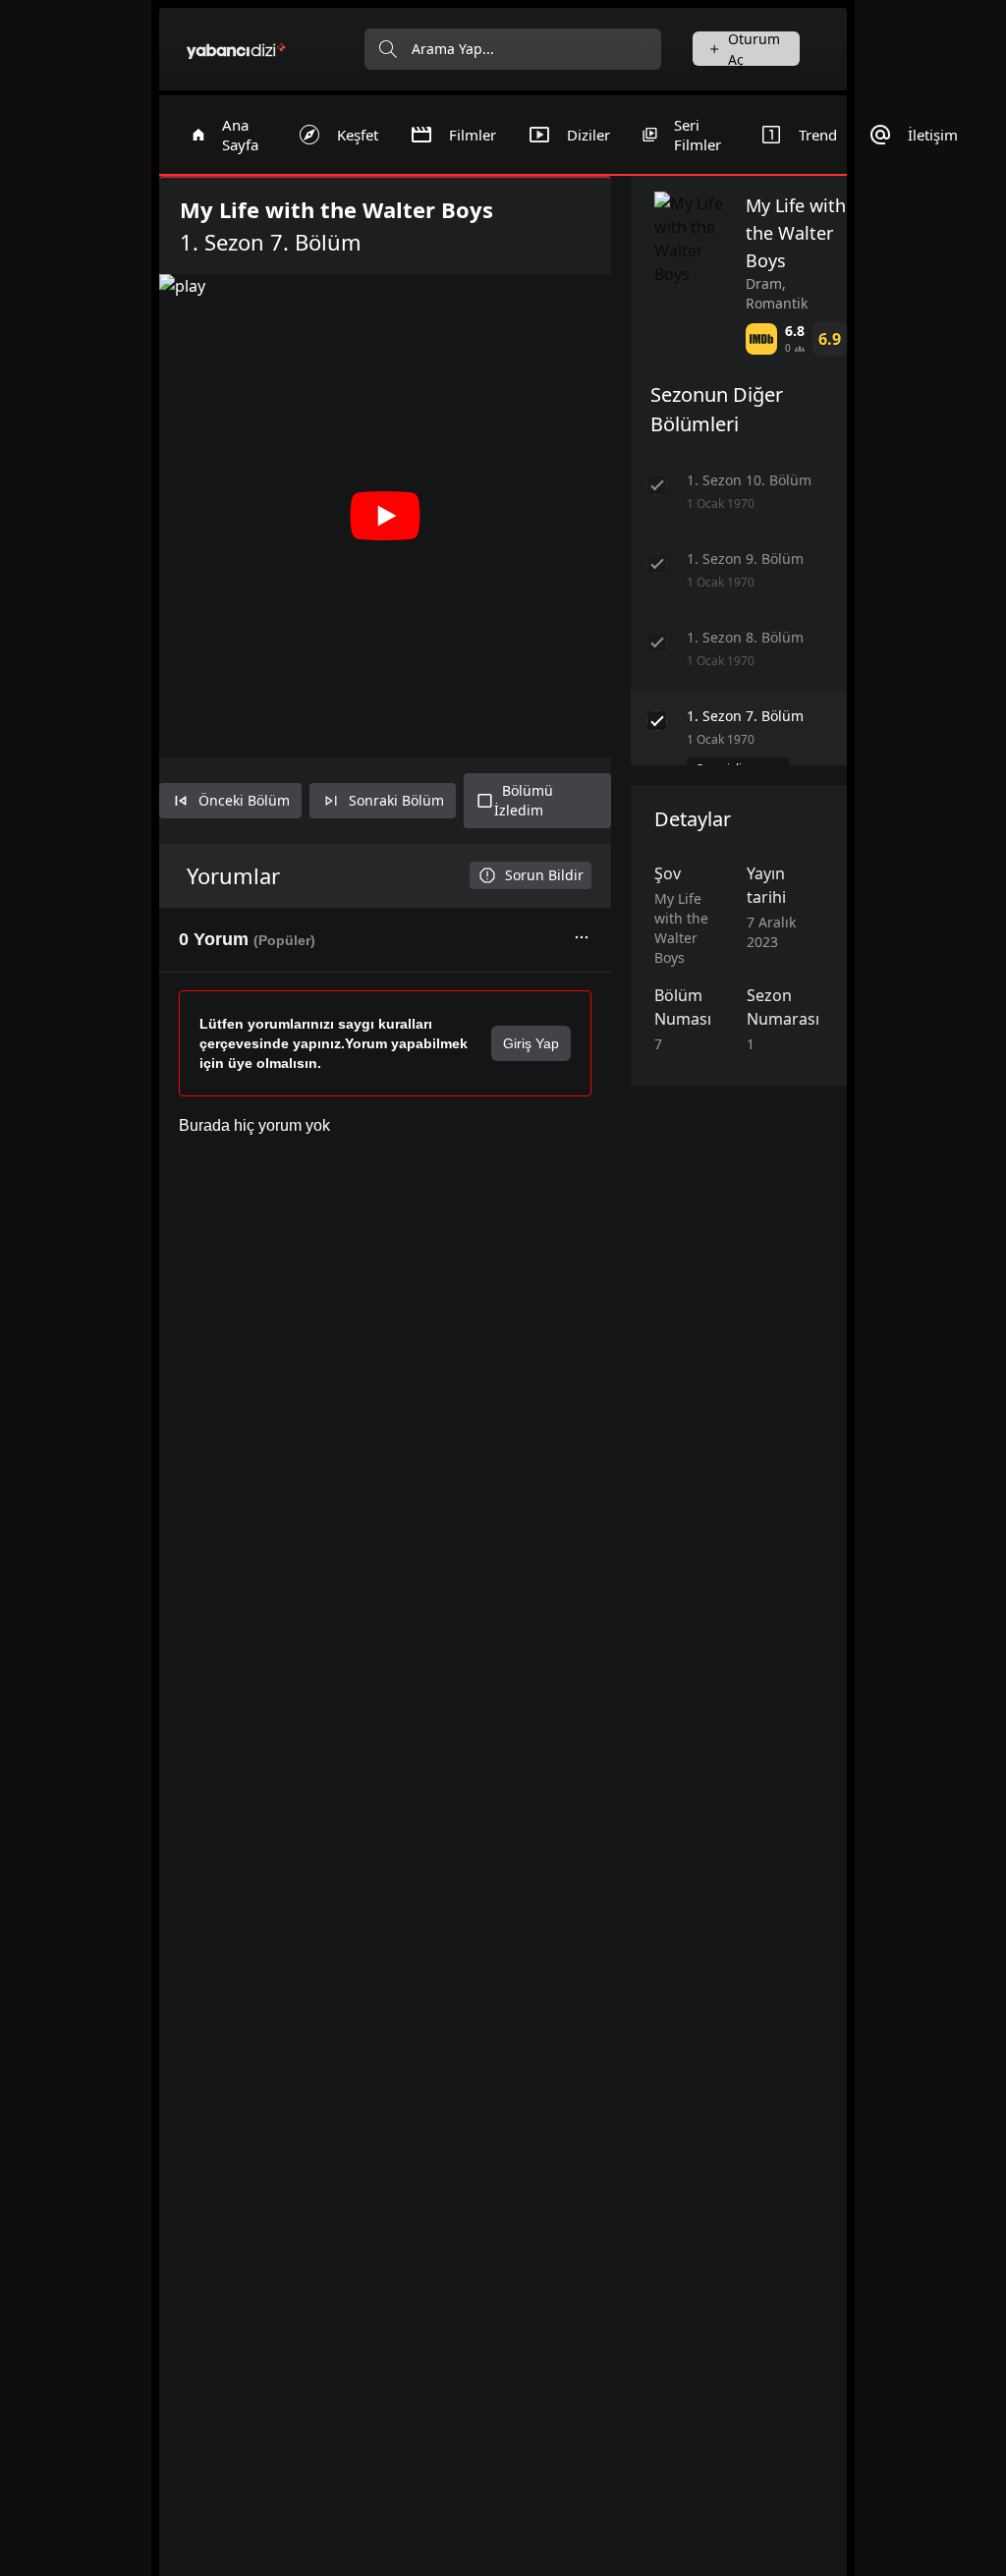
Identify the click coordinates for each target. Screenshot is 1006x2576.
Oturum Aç (754, 49)
